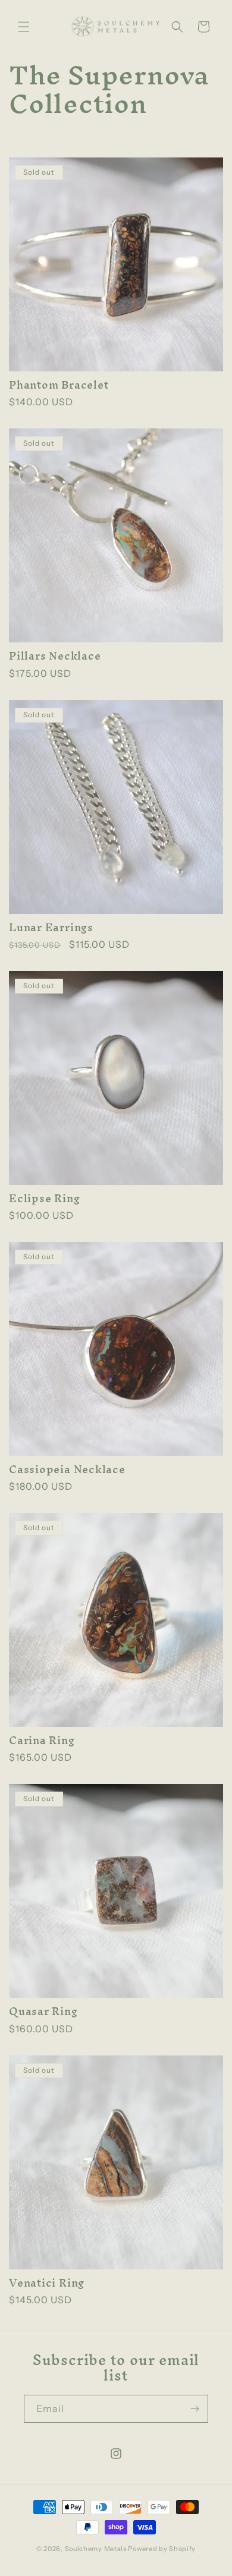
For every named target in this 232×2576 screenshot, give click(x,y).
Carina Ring (42, 1740)
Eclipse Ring (44, 1198)
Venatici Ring (47, 2283)
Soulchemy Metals (96, 2549)
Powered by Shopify (162, 2549)
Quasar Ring (43, 2011)
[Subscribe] (195, 2409)
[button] (24, 27)
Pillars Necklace (55, 656)
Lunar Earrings (51, 927)
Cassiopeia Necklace (67, 1469)
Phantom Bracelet (59, 385)
